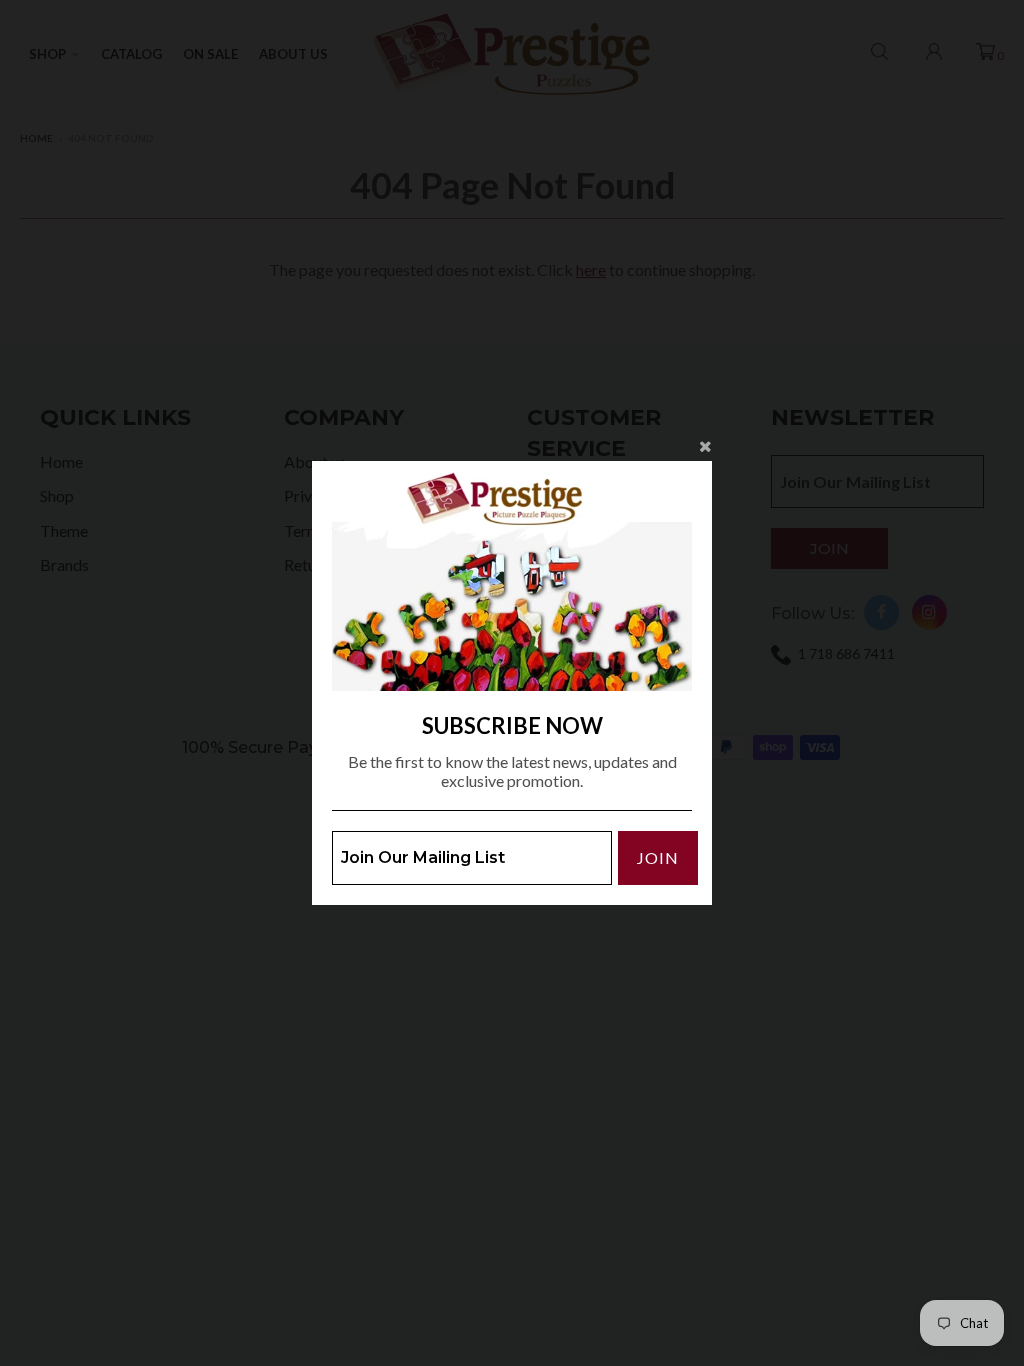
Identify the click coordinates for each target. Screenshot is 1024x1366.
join (658, 857)
